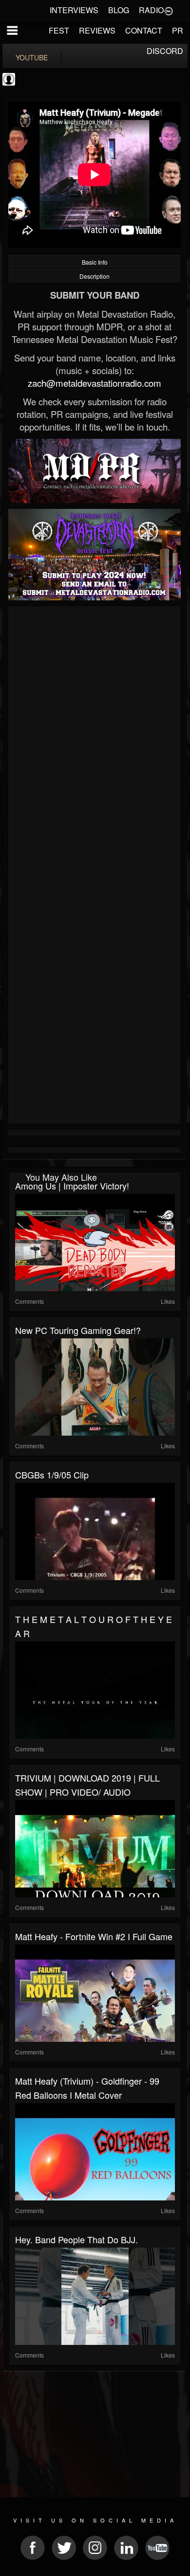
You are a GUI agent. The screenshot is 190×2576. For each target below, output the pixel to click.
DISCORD (165, 51)
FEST (59, 30)
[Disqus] (95, 739)
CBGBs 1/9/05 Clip (52, 1475)
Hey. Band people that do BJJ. (76, 2239)
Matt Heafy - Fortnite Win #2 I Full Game (94, 1936)
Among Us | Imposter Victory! (72, 1186)
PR (178, 30)
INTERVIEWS (74, 10)
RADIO (151, 10)
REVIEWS (97, 30)
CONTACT (144, 30)
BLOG (119, 10)
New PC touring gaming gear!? (78, 1330)
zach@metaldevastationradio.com (95, 383)
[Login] (169, 10)
